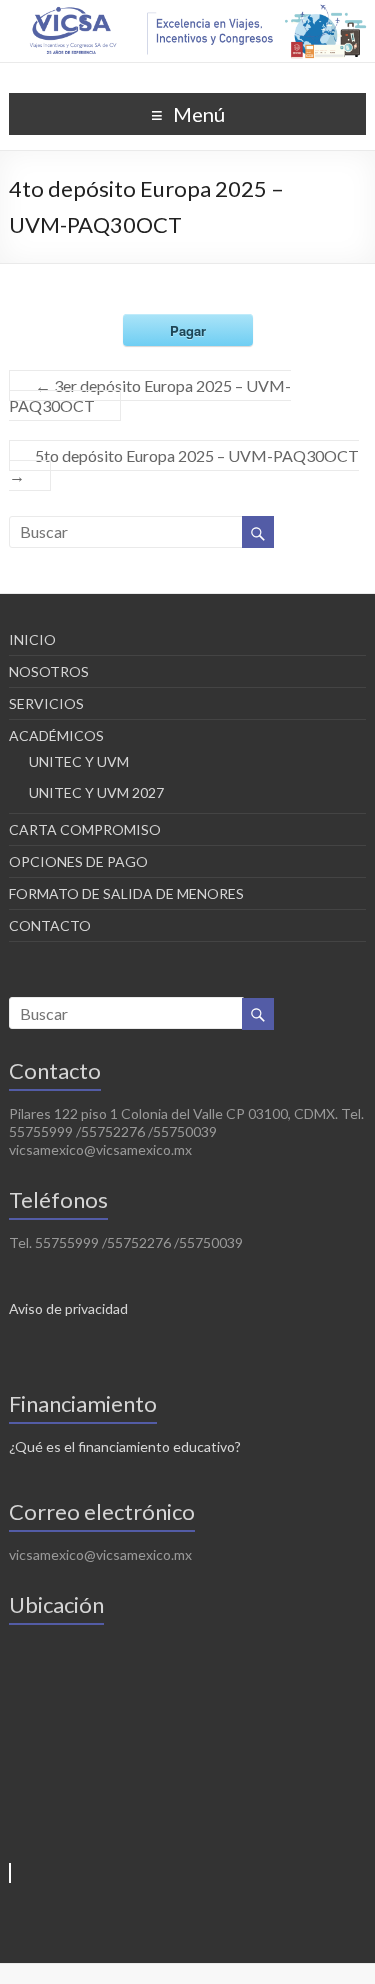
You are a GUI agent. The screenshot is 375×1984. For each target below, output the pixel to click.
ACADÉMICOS (56, 735)
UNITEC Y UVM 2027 (96, 792)
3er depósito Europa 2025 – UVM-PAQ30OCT (150, 395)
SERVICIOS (46, 703)
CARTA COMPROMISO (85, 829)
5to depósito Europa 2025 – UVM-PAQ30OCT (184, 465)
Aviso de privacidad (68, 1308)
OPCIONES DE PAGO (78, 861)
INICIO (32, 639)
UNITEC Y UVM (79, 761)
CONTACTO (50, 925)
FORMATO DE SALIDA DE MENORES (126, 893)
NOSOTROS (49, 671)
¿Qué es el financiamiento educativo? (125, 1446)
